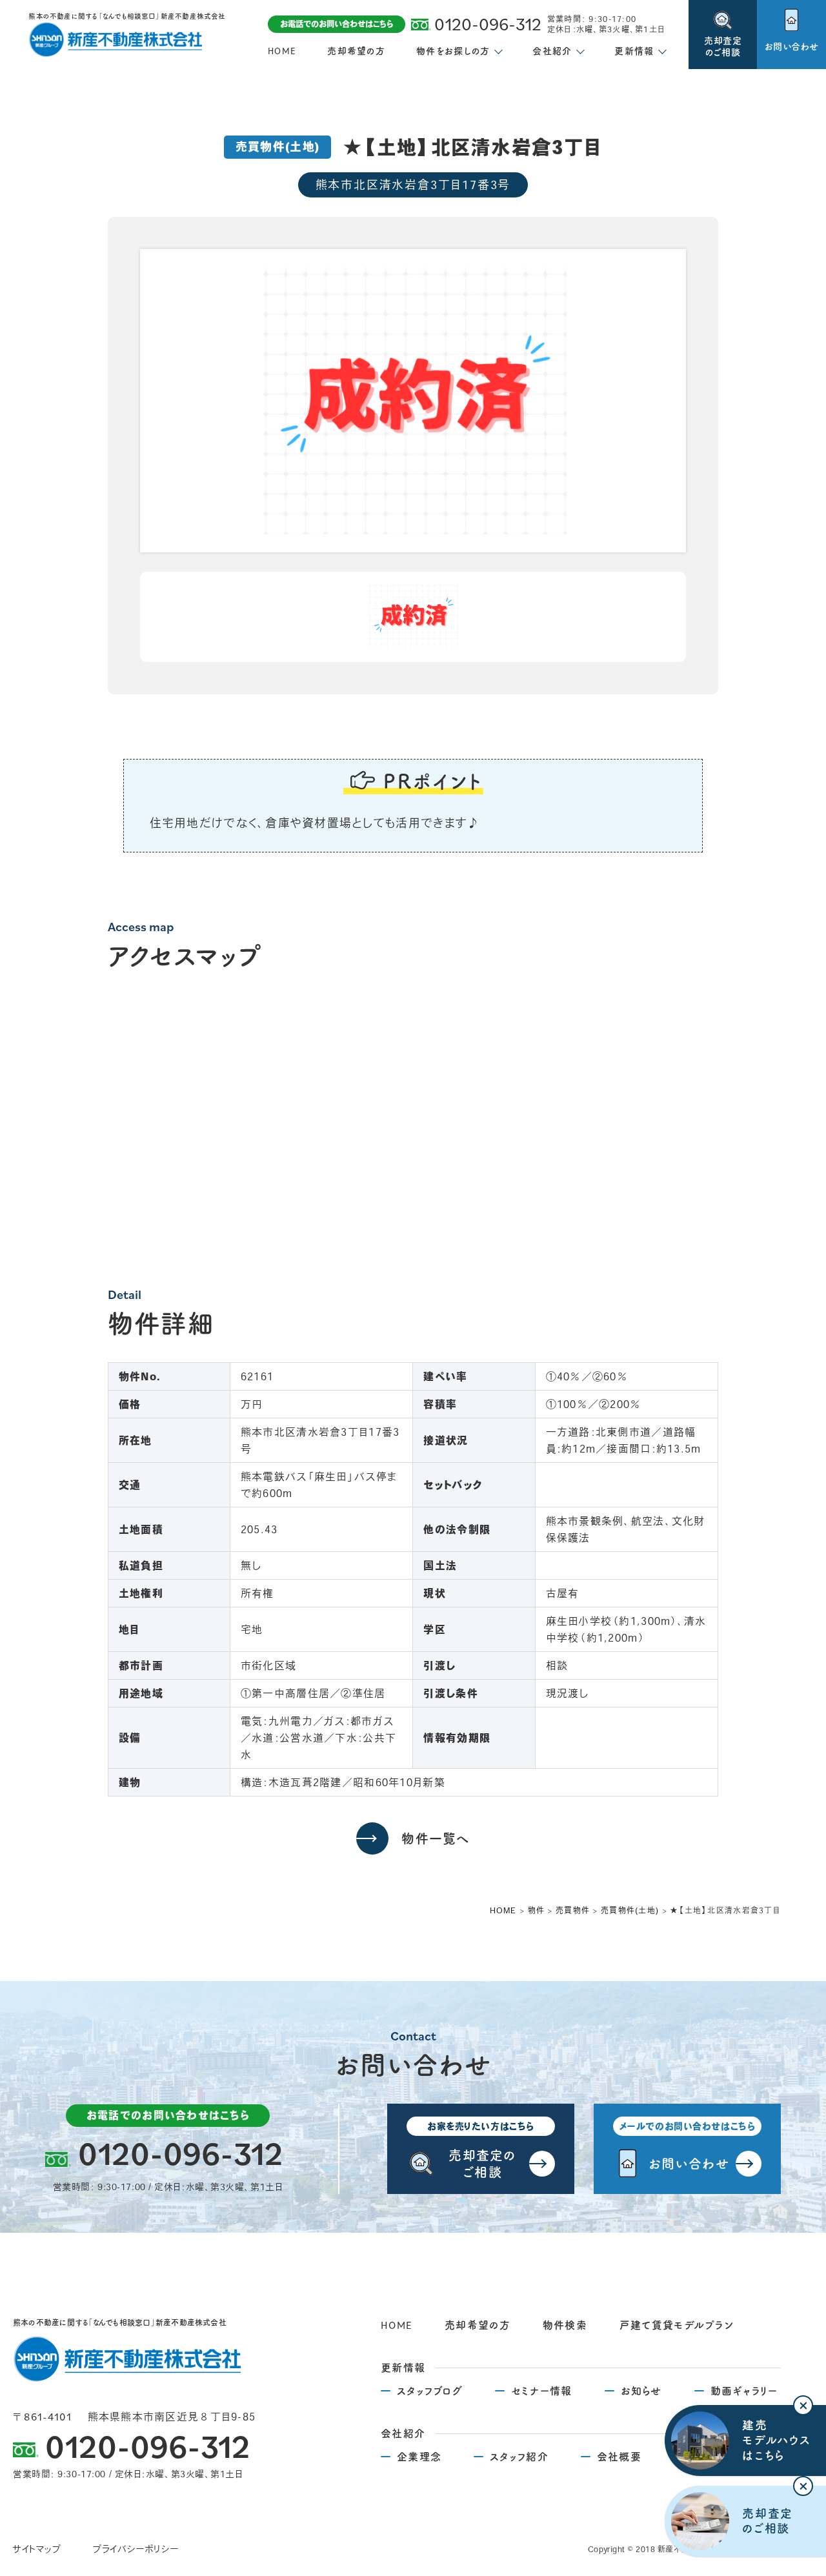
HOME (282, 51)
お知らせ (641, 2391)
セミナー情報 (542, 2391)
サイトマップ (37, 2549)
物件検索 (565, 2325)
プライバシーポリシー (136, 2549)
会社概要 (619, 2457)
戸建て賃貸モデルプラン (677, 2325)
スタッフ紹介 (519, 2457)
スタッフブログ (430, 2391)
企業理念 (419, 2457)
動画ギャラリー (744, 2391)
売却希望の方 (356, 51)
